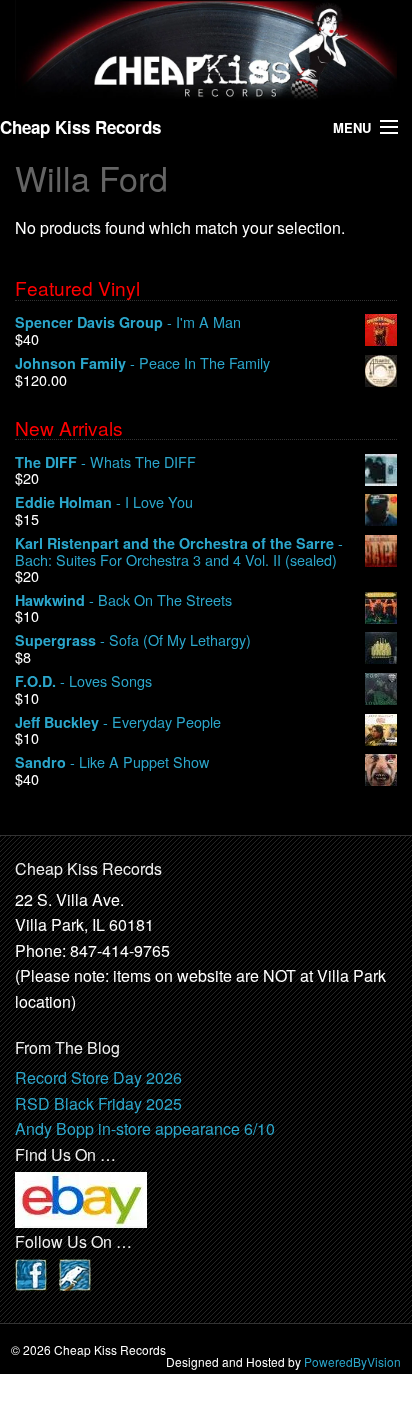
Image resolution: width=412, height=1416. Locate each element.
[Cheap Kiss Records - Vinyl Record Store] (206, 50)
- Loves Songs (83, 681)
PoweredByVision (352, 1361)
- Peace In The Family (142, 363)
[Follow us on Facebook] (31, 1272)
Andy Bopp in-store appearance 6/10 (145, 1128)
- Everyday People (118, 722)
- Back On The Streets (123, 600)
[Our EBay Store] (81, 1198)
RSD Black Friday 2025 (98, 1103)
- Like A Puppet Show (112, 762)
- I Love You (104, 502)
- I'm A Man (128, 322)
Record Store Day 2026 (98, 1077)
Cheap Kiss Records (80, 127)
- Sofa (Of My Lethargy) (133, 640)
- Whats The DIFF (105, 462)
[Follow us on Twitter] (75, 1272)
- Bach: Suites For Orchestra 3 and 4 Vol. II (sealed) (179, 551)
